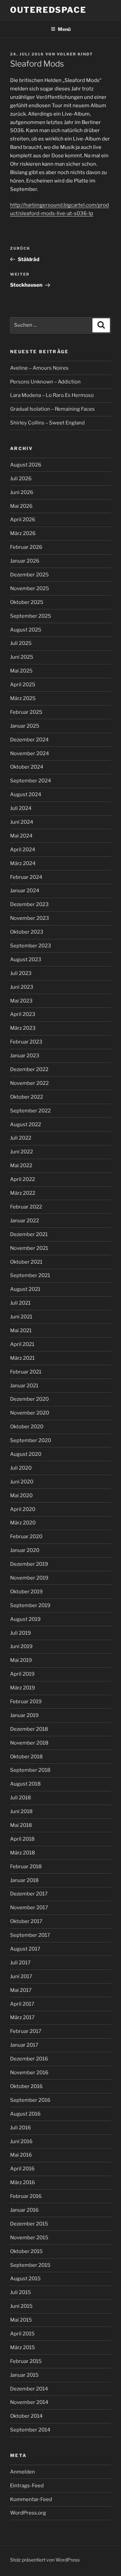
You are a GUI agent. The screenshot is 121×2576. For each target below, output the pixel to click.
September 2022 (30, 1111)
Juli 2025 (21, 643)
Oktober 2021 (26, 1262)
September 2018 (30, 1770)
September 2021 (30, 1275)
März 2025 (23, 698)
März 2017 (22, 2017)
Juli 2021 (20, 1303)
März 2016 (23, 2182)
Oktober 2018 (26, 1757)
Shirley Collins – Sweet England (47, 423)
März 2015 (23, 2347)
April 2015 (22, 2334)
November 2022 (29, 1083)
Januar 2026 (25, 561)
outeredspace (48, 10)
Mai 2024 (21, 836)
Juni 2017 (21, 1976)
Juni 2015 (21, 2306)
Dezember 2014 (29, 2389)
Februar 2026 (26, 547)
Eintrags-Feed (27, 2486)
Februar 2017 (26, 2031)
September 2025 (31, 616)
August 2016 (25, 2114)
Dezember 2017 (29, 1894)
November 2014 (29, 2402)
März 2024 (23, 863)
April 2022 (23, 1179)
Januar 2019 (24, 1715)
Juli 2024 (21, 808)
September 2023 (31, 946)
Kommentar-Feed (31, 2499)
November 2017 (29, 1908)
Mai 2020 (21, 1496)
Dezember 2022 (29, 1069)
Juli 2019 (21, 1633)
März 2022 (23, 1193)
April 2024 (23, 850)
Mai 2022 (21, 1166)
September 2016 (30, 2100)
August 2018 (25, 1784)
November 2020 (30, 1413)
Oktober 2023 (27, 932)
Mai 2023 (21, 1001)
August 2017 (25, 1949)
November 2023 (30, 918)
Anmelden (23, 2472)
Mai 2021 (21, 1331)
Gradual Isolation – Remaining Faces (52, 409)
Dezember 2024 (29, 740)
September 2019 (30, 1605)
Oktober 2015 (26, 2251)
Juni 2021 (21, 1317)
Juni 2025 (22, 657)
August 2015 (25, 2279)
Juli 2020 (21, 1468)
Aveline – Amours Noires (39, 368)
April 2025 (23, 685)
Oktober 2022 (27, 1097)
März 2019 (23, 1688)
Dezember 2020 (29, 1399)
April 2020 (23, 1509)
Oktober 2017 (26, 1921)
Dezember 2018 (29, 1729)
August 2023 (26, 959)
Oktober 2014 (26, 2416)
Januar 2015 (24, 2375)
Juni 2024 (22, 822)
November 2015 (29, 2238)
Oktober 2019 (26, 1592)
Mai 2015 (21, 2320)
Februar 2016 (26, 2196)
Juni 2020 (22, 1482)
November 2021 (29, 1248)
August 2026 (26, 465)
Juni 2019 (21, 1646)
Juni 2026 (22, 492)
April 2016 (22, 2169)
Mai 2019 (21, 1660)
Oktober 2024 (27, 767)
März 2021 (22, 1358)
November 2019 (29, 1578)
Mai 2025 (21, 671)
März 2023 (23, 1028)
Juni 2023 (22, 987)
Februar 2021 (26, 1372)
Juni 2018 (21, 1811)
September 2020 (31, 1440)
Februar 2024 (26, 877)
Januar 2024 (25, 891)
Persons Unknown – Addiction (45, 382)
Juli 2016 (21, 2128)
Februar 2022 (26, 1207)
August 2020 (26, 1454)
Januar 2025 (25, 726)
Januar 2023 (25, 1056)
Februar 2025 (26, 712)
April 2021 (22, 1344)
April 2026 (23, 520)
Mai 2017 (21, 1990)
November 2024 (30, 753)
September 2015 (30, 2265)
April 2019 (22, 1674)
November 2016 (29, 2073)
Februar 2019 (26, 1702)
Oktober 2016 (26, 2086)
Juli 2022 (21, 1138)
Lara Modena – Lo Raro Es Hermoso (52, 395)
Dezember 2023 (29, 904)
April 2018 (22, 1839)
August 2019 (25, 1619)
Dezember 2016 (29, 2059)
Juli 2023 (21, 973)
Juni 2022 (22, 1152)
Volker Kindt (75, 54)
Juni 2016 (21, 2141)
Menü (64, 29)
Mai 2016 (21, 2155)
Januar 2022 (25, 1221)
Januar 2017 (24, 2045)
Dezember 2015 (29, 2224)
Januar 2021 (24, 1386)
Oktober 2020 (27, 1427)
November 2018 (29, 1743)
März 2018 (23, 1853)
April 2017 (22, 2004)
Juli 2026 (21, 479)
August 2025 (26, 630)
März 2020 (23, 1523)
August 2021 (25, 1289)
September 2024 (31, 781)
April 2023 (23, 1014)
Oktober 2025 (27, 602)
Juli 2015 (21, 2292)
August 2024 (26, 794)
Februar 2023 (26, 1042)
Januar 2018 (24, 1880)
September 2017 (30, 1935)
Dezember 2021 (29, 1234)
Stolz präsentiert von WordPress (45, 2560)
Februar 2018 (26, 1867)
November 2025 (30, 588)
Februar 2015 (26, 2361)
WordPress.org (28, 2513)
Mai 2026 (21, 506)
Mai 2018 (21, 1825)
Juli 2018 (21, 1798)
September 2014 (30, 2430)
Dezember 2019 (29, 1564)
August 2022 (26, 1125)
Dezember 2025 (29, 575)
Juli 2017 (20, 1963)
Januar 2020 (25, 1550)
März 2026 (23, 533)
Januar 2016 (24, 2210)
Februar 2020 (26, 1537)
